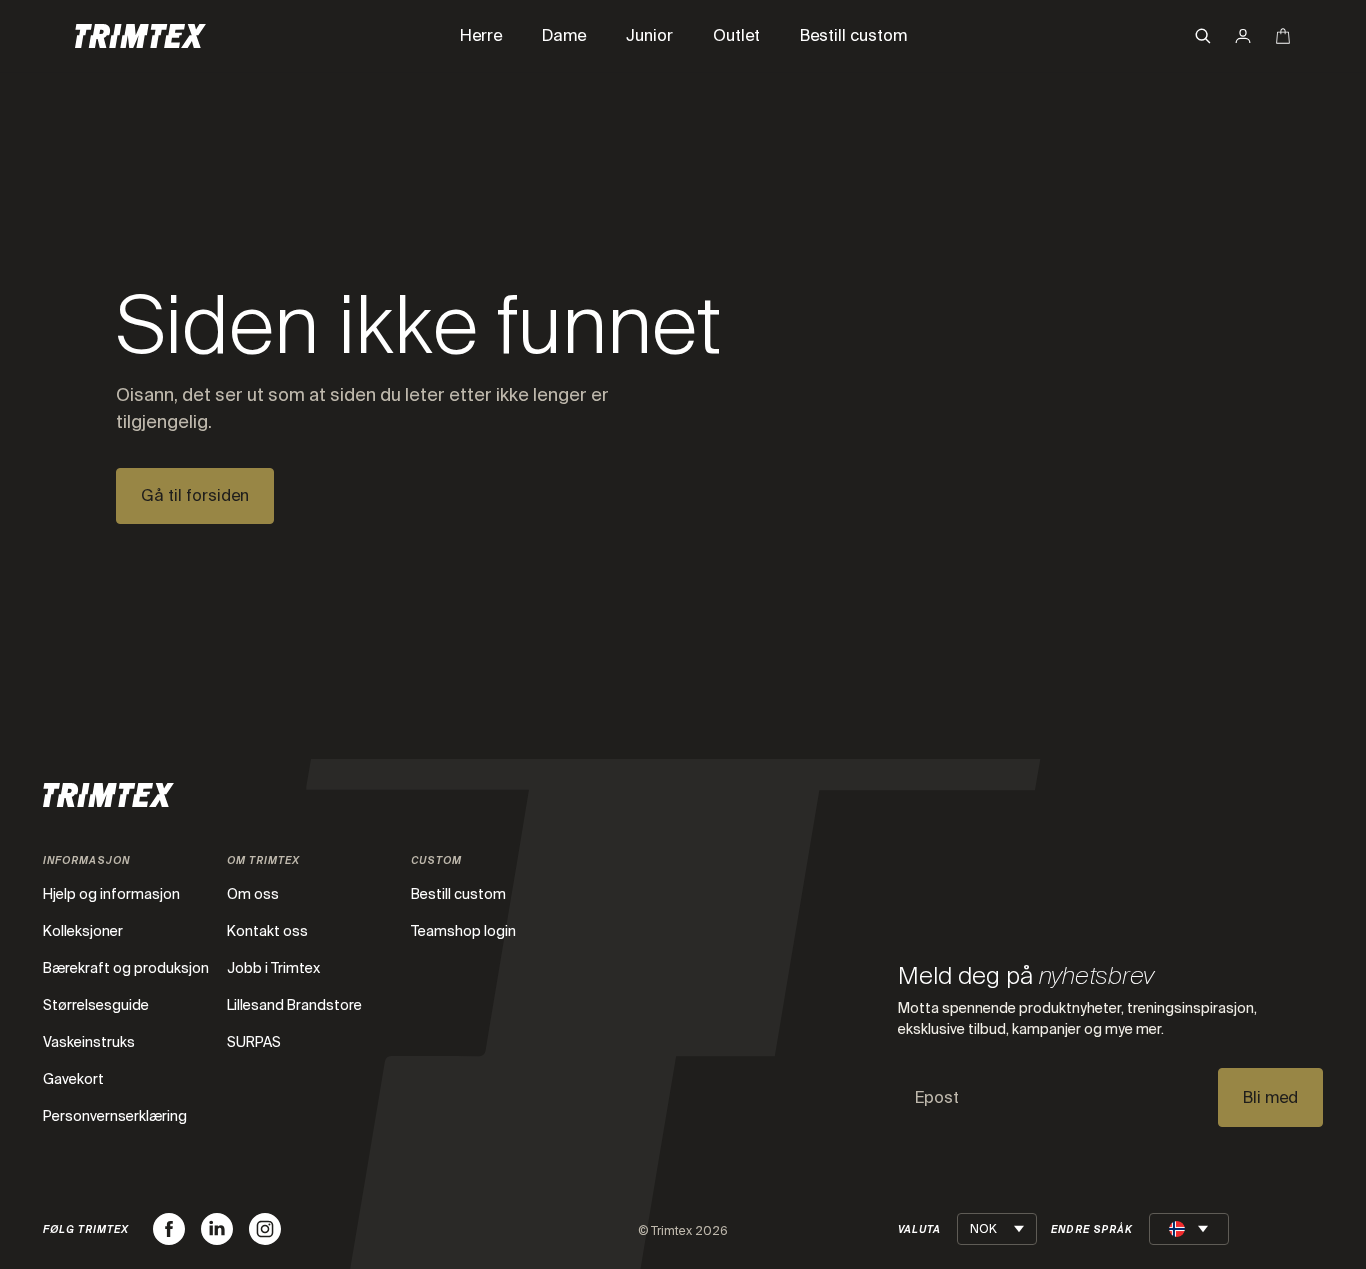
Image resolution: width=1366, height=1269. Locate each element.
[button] (1203, 36)
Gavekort (73, 1079)
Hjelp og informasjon (111, 894)
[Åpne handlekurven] (1283, 36)
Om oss (253, 894)
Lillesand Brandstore (294, 1005)
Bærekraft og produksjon (126, 968)
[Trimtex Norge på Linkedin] (217, 1229)
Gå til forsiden (195, 495)
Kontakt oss (267, 931)
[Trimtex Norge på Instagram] (265, 1229)
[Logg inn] (1243, 36)
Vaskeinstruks (89, 1042)
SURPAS (254, 1042)
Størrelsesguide (96, 1005)
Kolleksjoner (83, 931)
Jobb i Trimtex (273, 968)
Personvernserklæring (115, 1116)
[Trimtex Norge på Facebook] (169, 1229)
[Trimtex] (140, 36)
